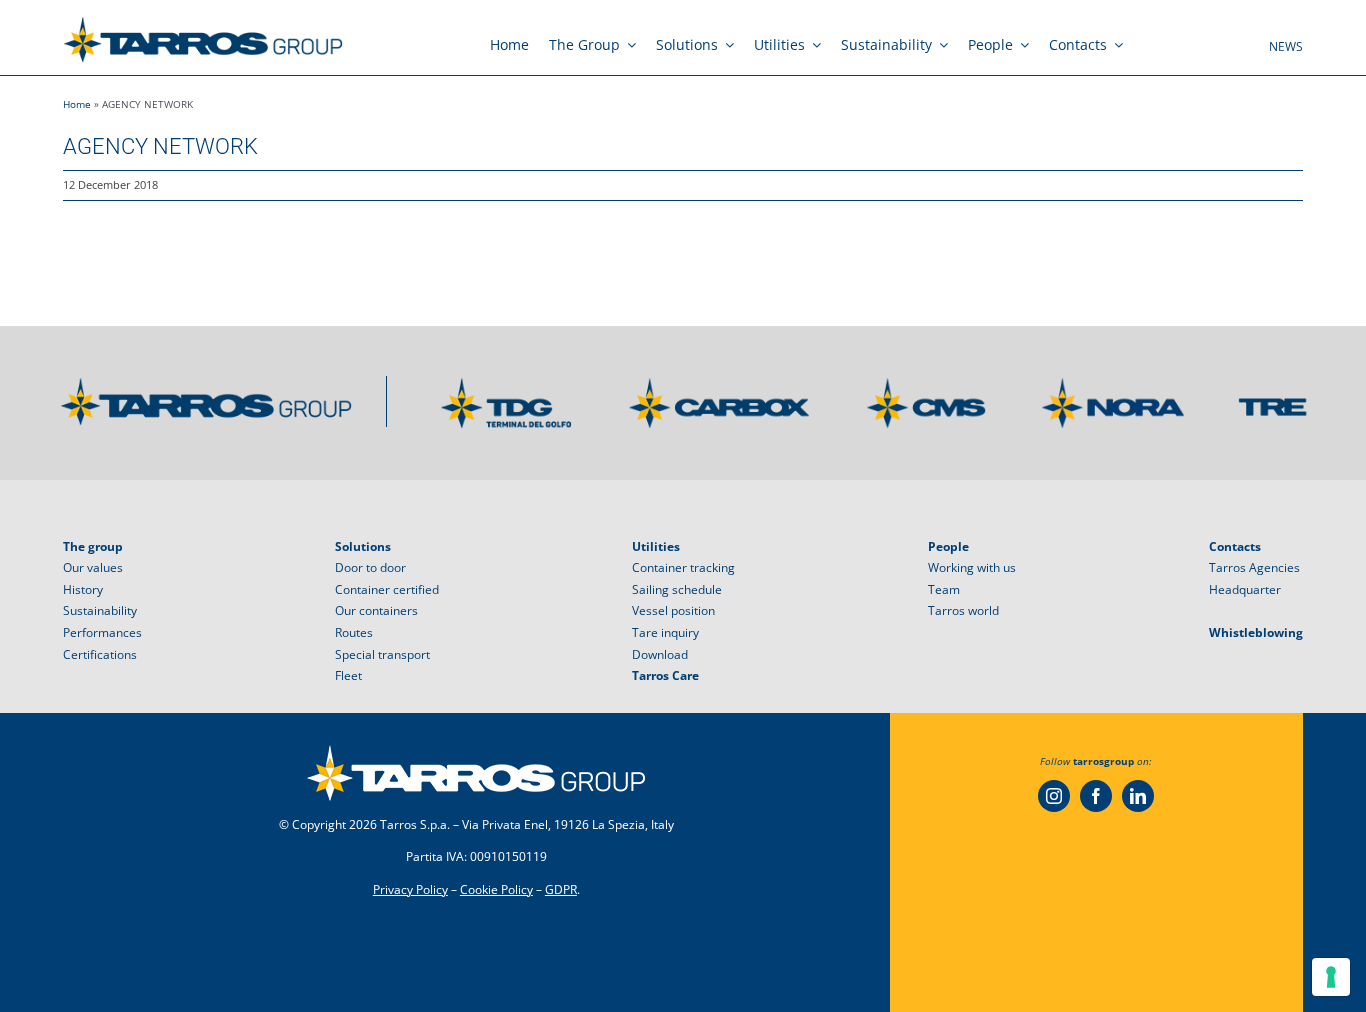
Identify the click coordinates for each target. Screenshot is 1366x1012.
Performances (102, 632)
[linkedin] (1138, 796)
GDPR (561, 889)
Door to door (370, 567)
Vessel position (673, 610)
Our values (93, 567)
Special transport (382, 654)
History (83, 589)
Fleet (348, 675)
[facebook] (1096, 796)
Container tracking (683, 567)
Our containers (376, 610)
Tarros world (963, 610)
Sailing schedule (677, 589)
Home (77, 104)
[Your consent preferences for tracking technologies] (1331, 977)
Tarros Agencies (1254, 567)
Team (944, 589)
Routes (354, 632)
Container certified (387, 589)
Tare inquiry (665, 632)
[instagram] (1054, 796)
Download (660, 654)
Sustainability (100, 610)
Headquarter (1245, 589)
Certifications (100, 654)
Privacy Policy (410, 889)
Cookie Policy (496, 889)
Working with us (972, 567)
